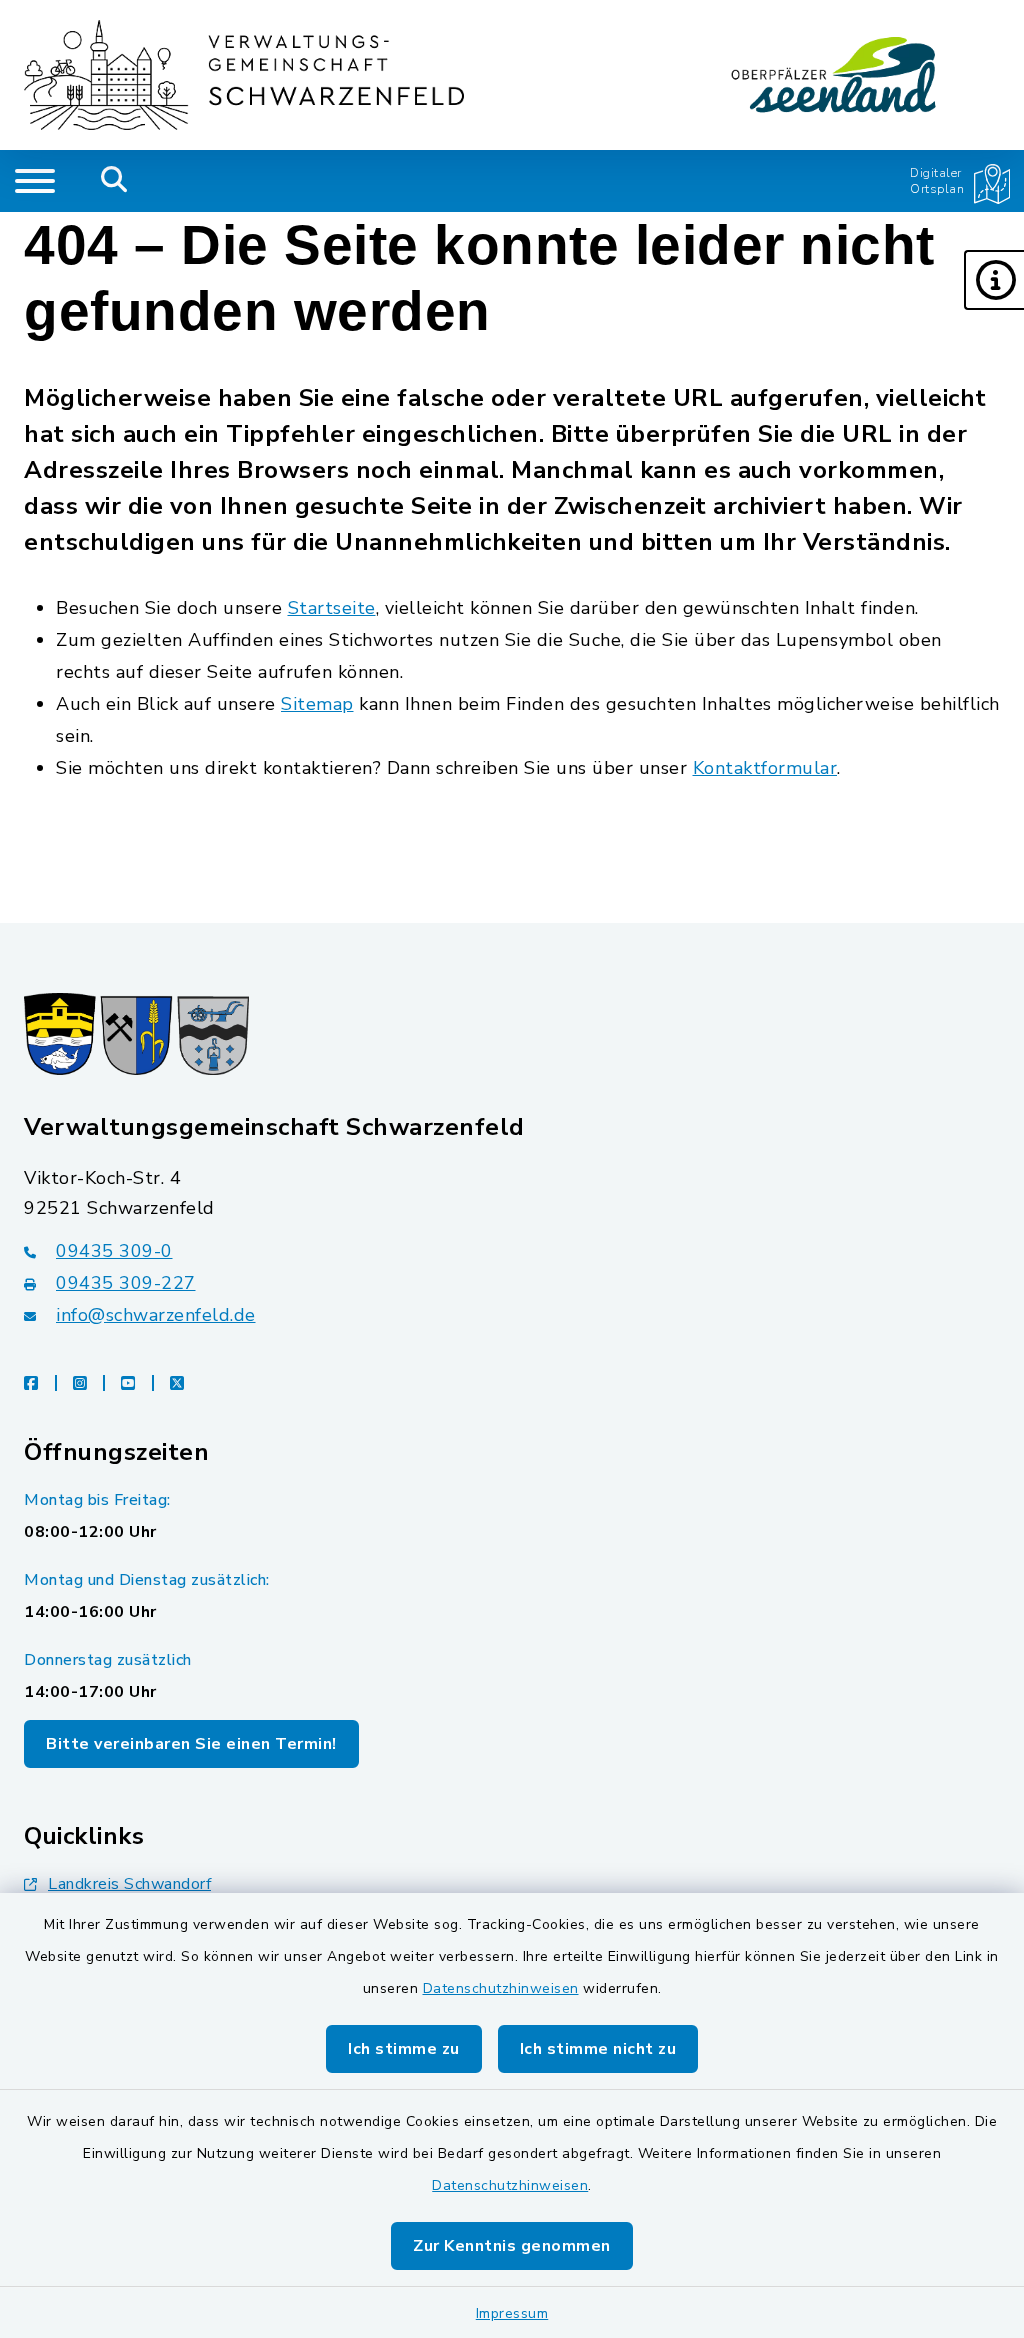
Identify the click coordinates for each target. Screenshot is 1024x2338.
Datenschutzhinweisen (501, 1988)
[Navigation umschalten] (35, 181)
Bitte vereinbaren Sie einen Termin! (191, 1744)
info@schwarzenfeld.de (156, 1315)
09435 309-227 (126, 1283)
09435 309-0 (114, 1251)
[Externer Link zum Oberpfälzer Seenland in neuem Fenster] (834, 75)
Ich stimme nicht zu (598, 2049)
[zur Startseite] (244, 75)
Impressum (512, 2313)
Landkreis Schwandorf (129, 1884)
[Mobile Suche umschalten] (114, 181)
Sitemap (317, 704)
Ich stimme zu (404, 2049)
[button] (994, 280)
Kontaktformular (765, 768)
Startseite (332, 608)
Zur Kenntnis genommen (512, 2246)
